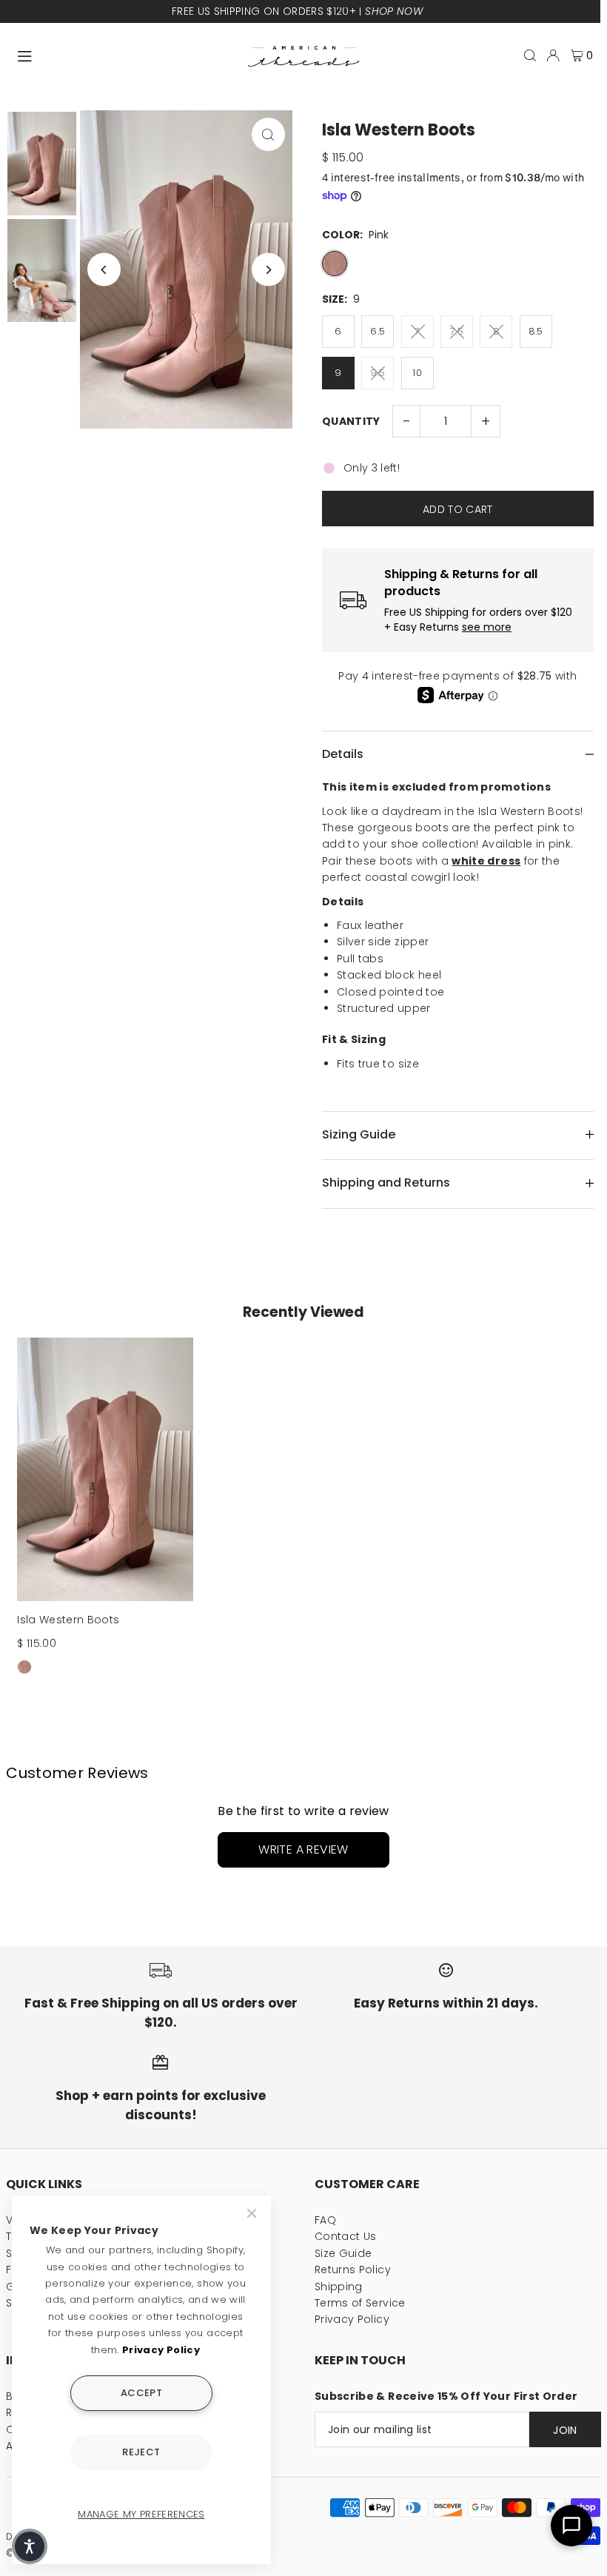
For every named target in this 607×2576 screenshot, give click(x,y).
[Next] (268, 270)
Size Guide (343, 2253)
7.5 (457, 331)
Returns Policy (353, 2270)
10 (417, 373)
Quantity (351, 421)
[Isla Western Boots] (105, 1470)
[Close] (253, 2213)
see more (487, 627)
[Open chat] (571, 2526)
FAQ (325, 2220)
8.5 (536, 331)
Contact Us (346, 2236)
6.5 (378, 331)
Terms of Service (360, 2303)
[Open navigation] (125, 55)
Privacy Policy (352, 2319)
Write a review (303, 1849)
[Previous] (104, 270)
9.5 (378, 373)
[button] (30, 2546)
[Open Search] (530, 56)
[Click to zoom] (268, 134)
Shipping (339, 2287)
